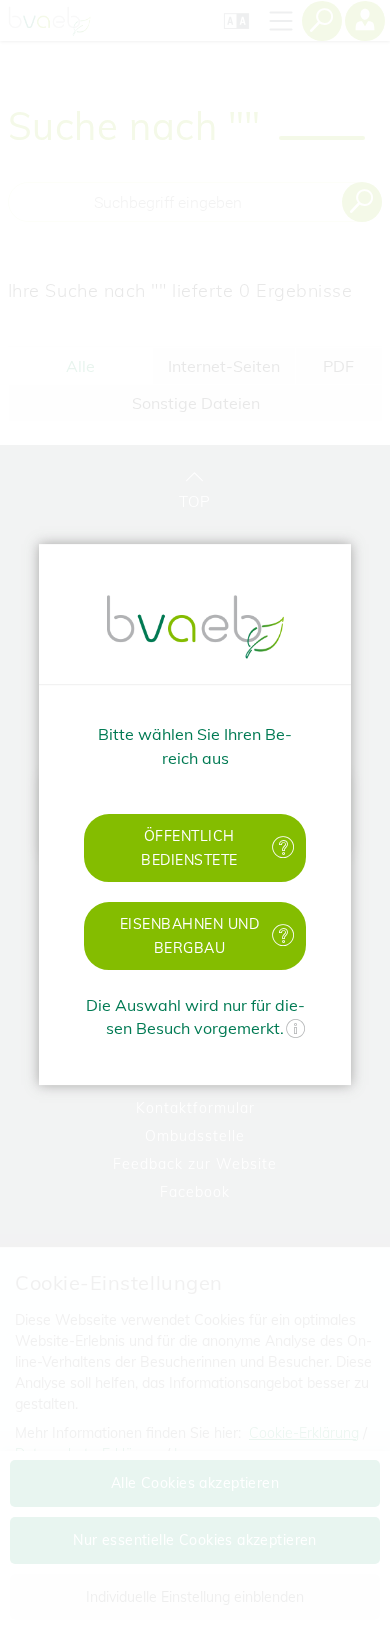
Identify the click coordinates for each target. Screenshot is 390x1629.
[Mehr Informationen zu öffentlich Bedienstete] (284, 847)
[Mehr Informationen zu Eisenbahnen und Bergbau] (284, 935)
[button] (195, 848)
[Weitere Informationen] (296, 1031)
